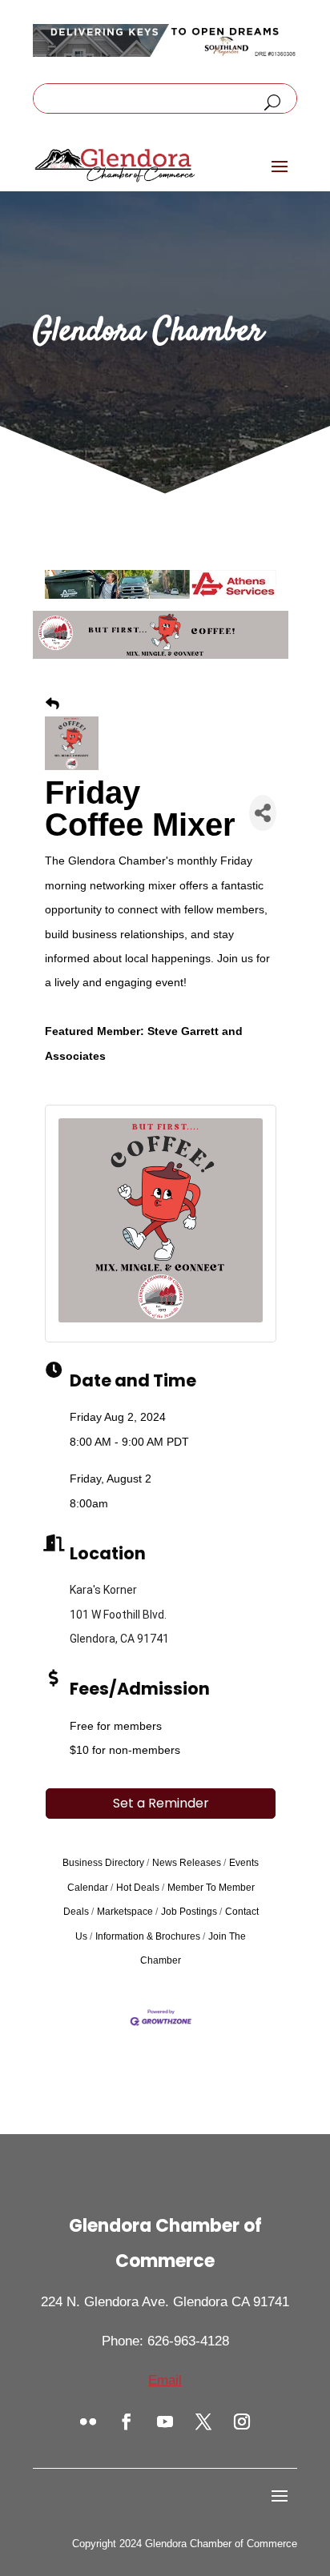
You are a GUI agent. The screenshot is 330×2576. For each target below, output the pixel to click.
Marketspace (125, 1912)
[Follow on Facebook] (127, 2422)
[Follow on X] (203, 2422)
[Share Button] (263, 813)
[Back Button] (52, 704)
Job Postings (189, 1912)
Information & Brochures (148, 1936)
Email (165, 2380)
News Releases (187, 1863)
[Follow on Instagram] (242, 2422)
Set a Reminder (161, 1803)
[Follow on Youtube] (165, 2422)
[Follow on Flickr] (88, 2422)
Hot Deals (138, 1888)
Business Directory (103, 1863)
